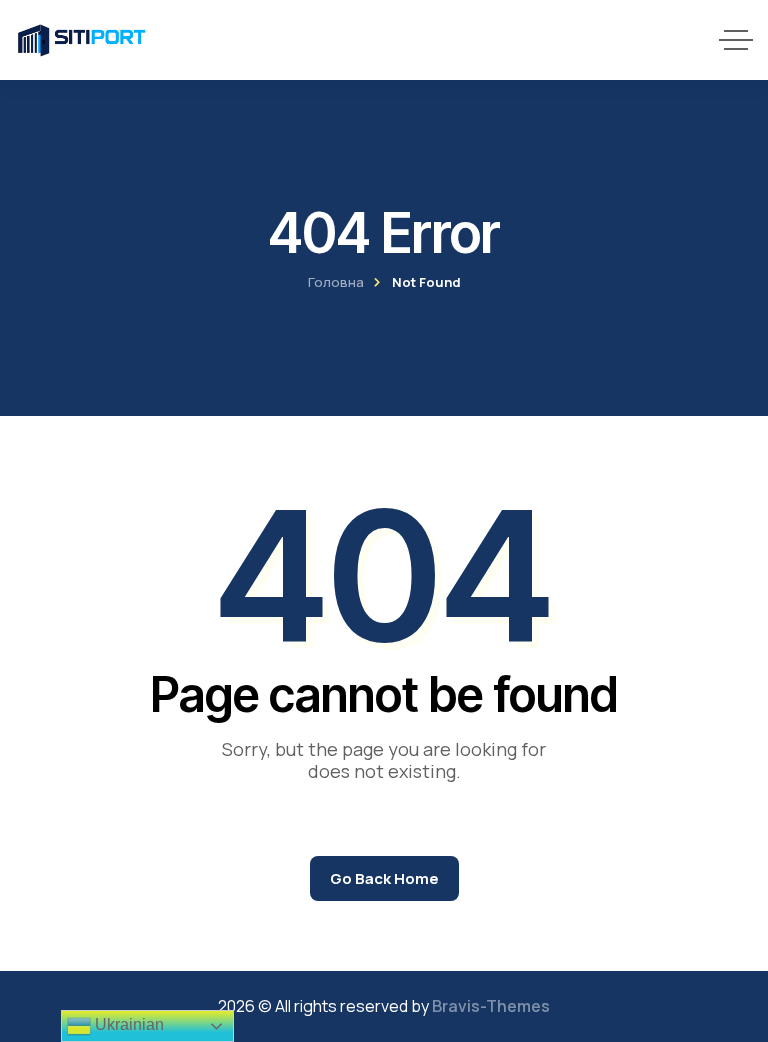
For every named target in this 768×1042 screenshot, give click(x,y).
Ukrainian (127, 1024)
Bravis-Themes (491, 1006)
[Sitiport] (82, 40)
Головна (336, 282)
